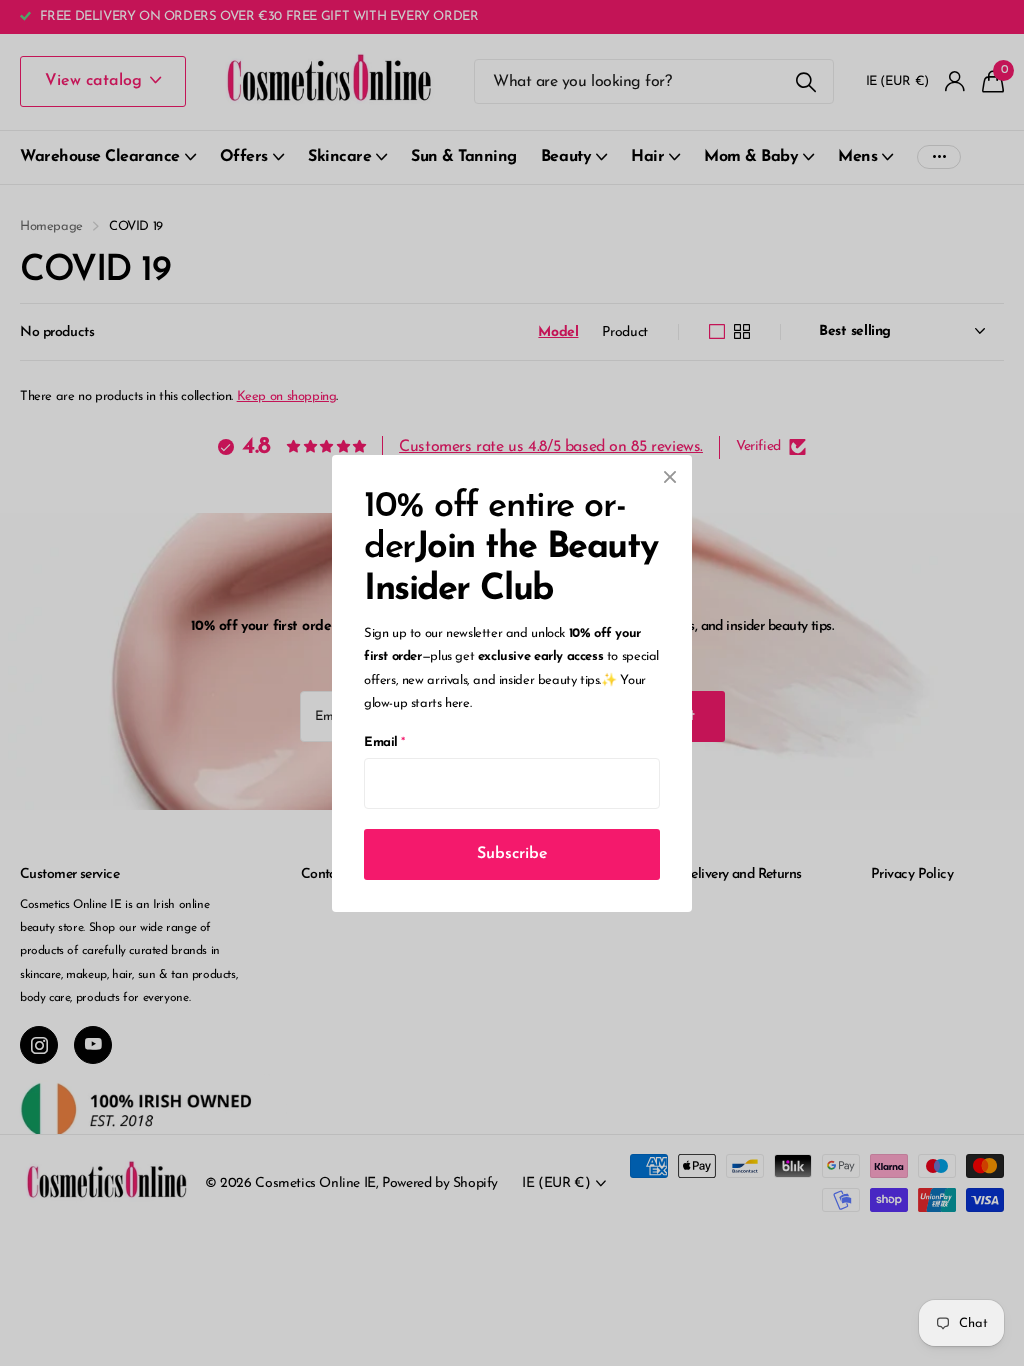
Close (670, 477)
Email (384, 741)
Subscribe (512, 853)
